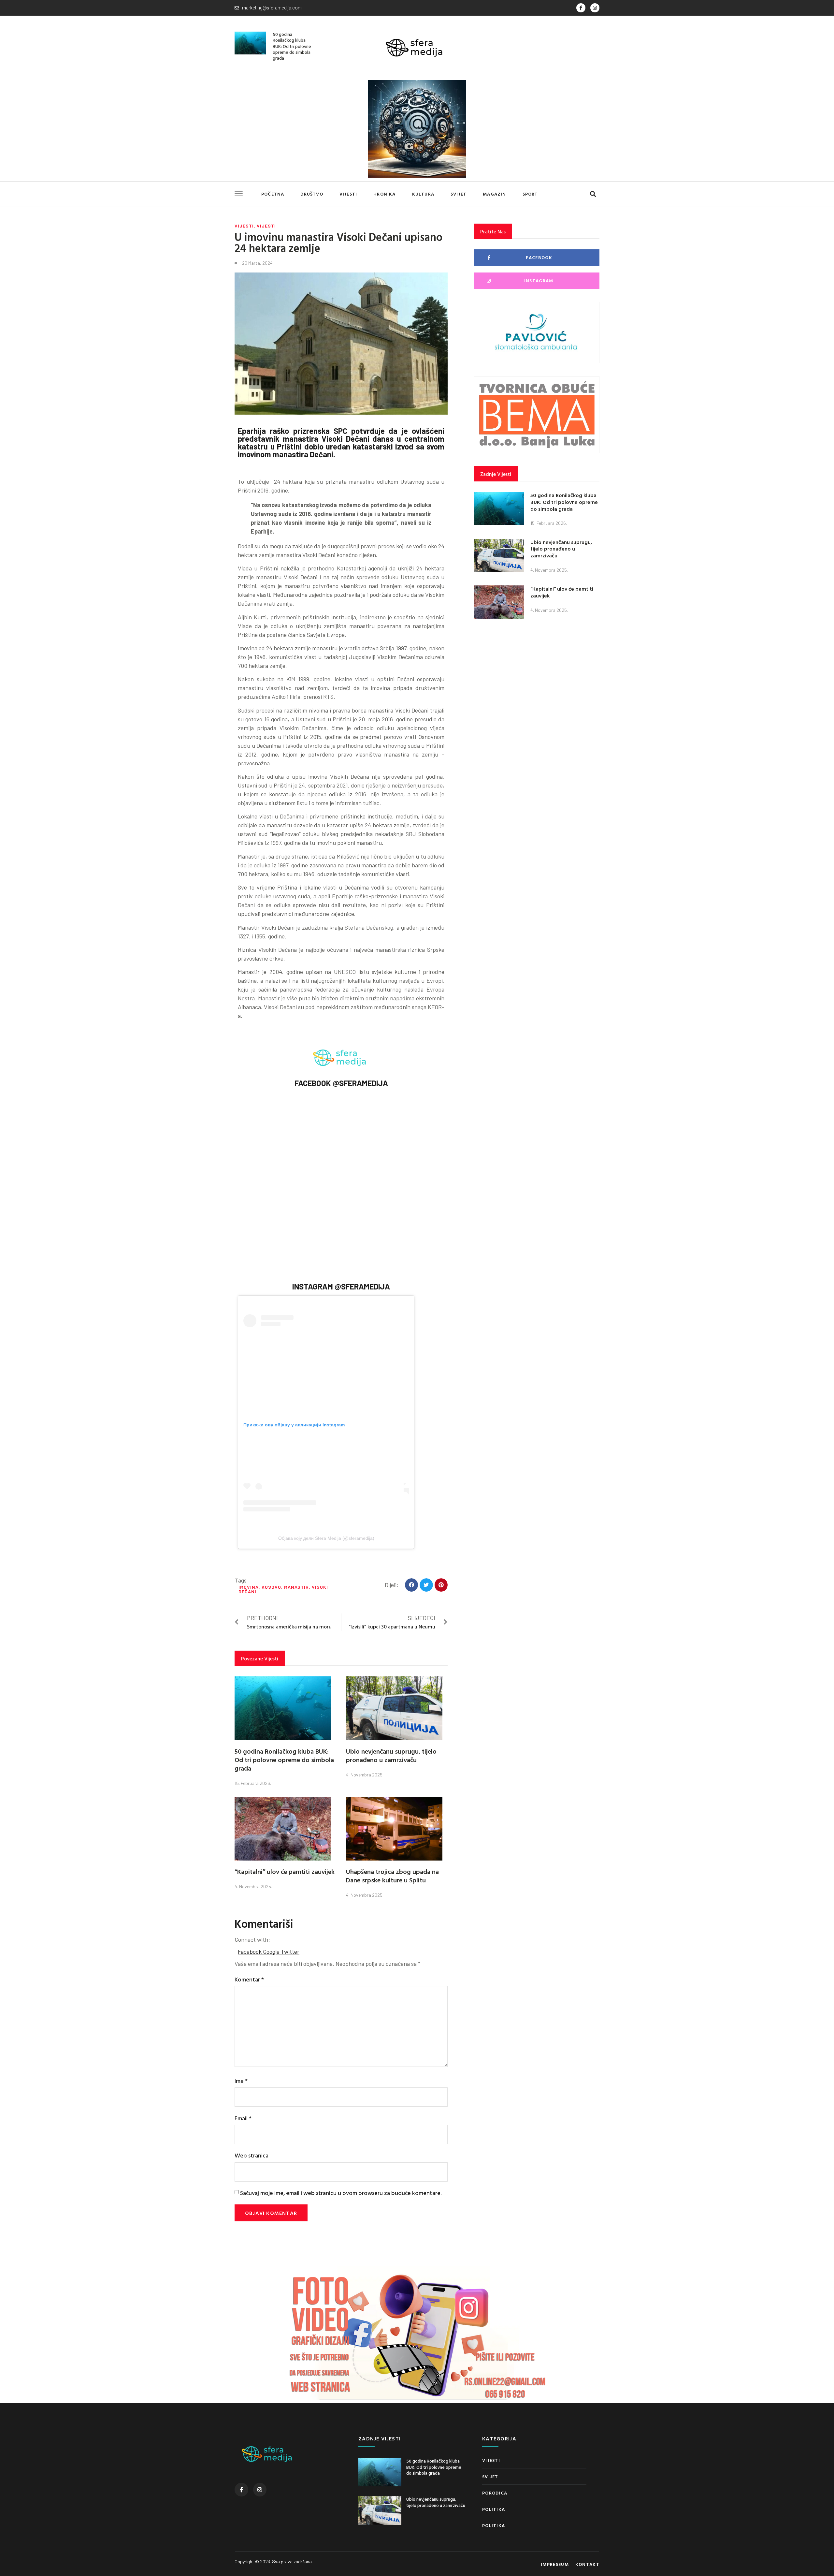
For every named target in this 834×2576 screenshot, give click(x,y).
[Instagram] (595, 8)
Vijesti (348, 194)
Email (243, 2118)
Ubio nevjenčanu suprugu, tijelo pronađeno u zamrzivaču (391, 1755)
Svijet (459, 194)
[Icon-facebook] (581, 8)
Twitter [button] (290, 1951)
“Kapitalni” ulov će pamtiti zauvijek (285, 1871)
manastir (296, 1587)
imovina (249, 1587)
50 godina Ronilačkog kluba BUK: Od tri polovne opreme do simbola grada (292, 46)
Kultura (423, 194)
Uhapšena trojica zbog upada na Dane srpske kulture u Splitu (392, 1876)
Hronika (384, 194)
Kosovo (271, 1587)
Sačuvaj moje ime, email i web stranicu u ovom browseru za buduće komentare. (341, 2193)
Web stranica (252, 2155)
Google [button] (272, 1951)
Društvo (312, 194)
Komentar (249, 1979)
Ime (241, 2081)
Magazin (494, 194)
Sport (530, 194)
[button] (593, 194)
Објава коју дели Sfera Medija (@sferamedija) (326, 1538)
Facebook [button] (250, 1951)
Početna (273, 194)
